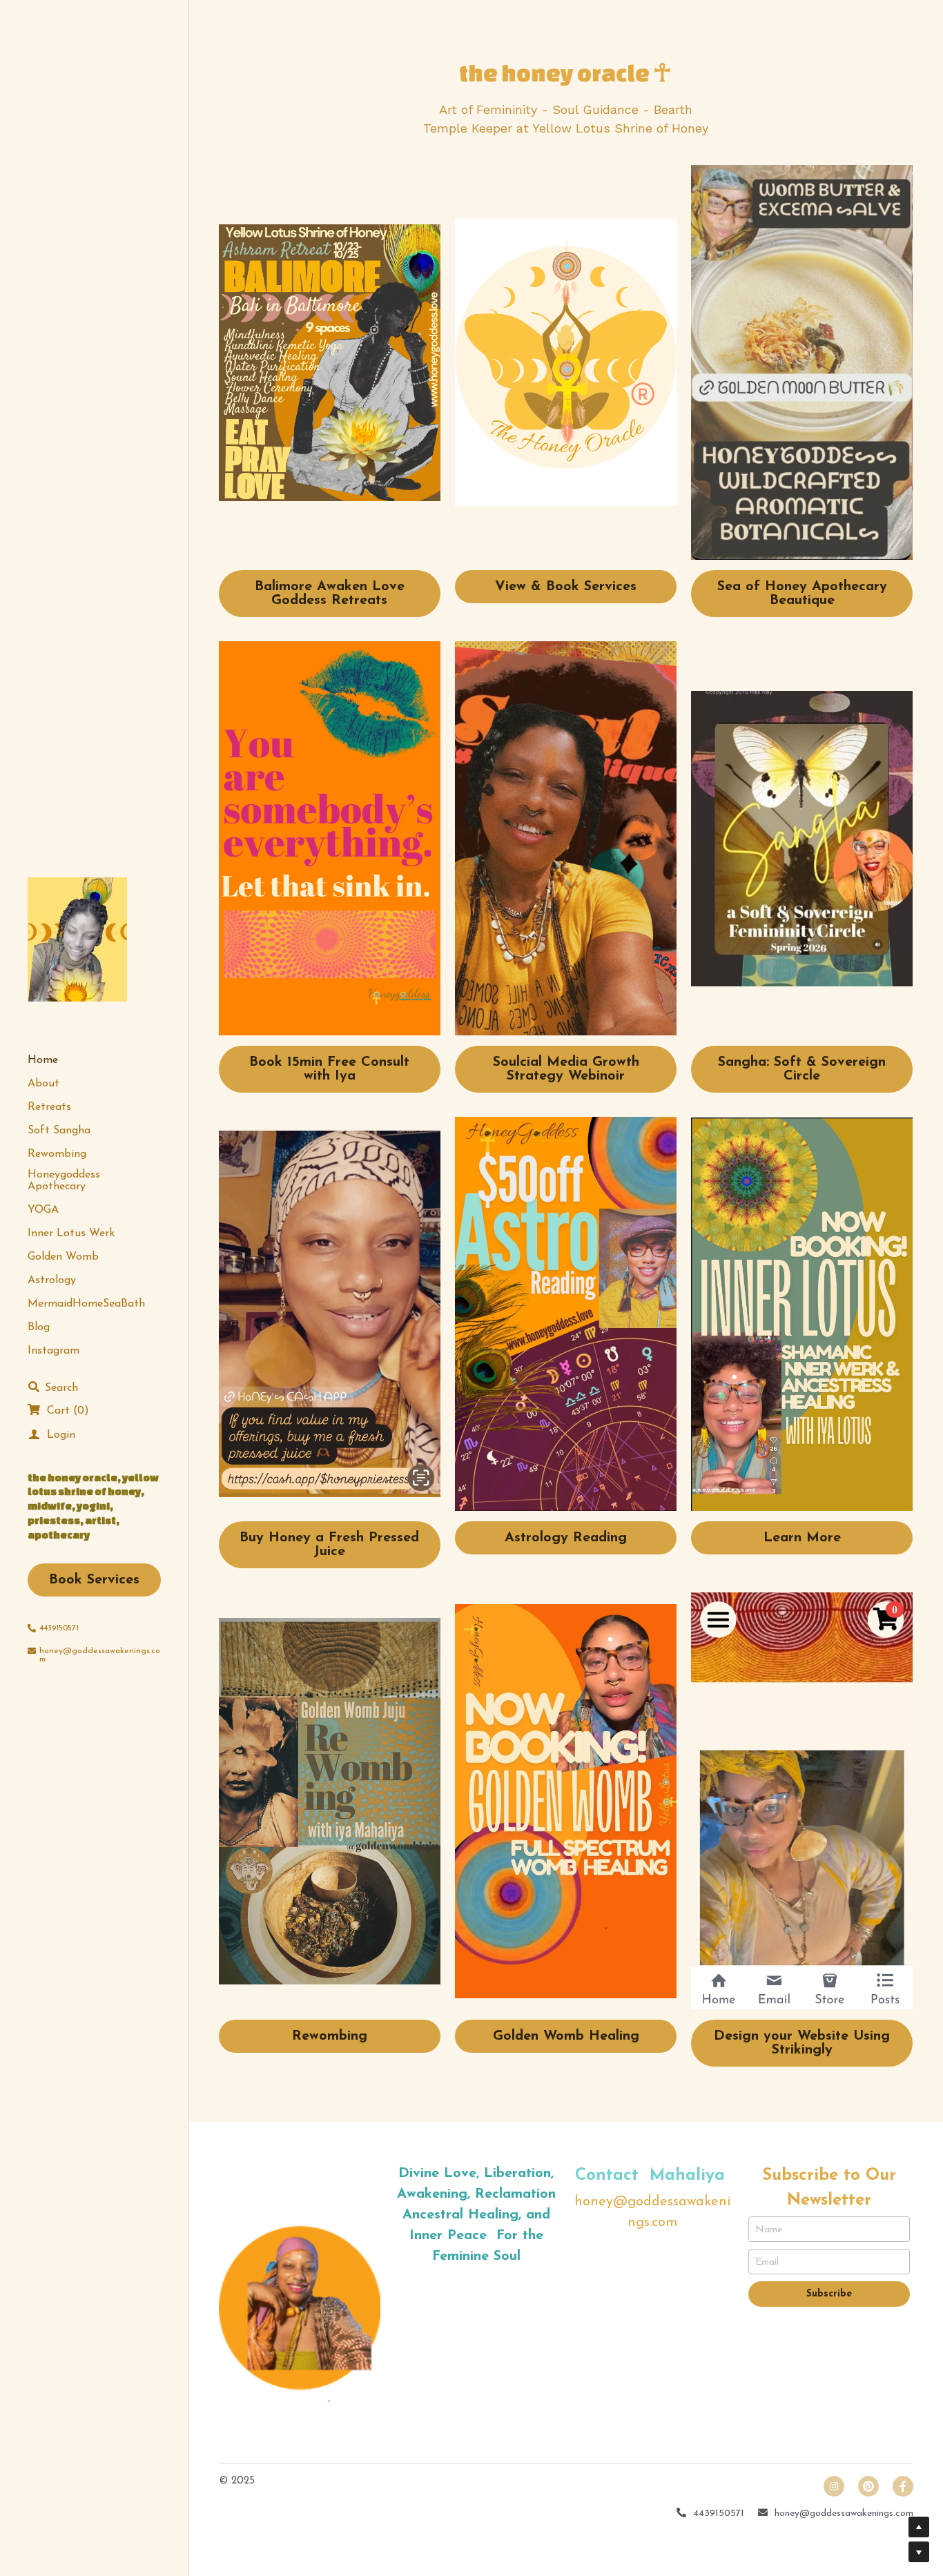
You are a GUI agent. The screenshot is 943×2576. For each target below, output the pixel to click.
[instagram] (834, 2486)
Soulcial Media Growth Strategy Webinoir (566, 1069)
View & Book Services (566, 587)
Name (769, 2229)
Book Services (94, 1580)
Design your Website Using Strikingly (802, 2043)
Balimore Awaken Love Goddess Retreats (330, 594)
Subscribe (829, 2294)
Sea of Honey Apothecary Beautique (802, 594)
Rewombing (330, 2036)
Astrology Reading (566, 1538)
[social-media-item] (868, 2486)
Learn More (802, 1538)
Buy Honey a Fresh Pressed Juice (329, 1545)
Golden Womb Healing (566, 2036)
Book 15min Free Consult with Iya (329, 1069)
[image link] (330, 363)
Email (767, 2262)
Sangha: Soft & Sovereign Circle (802, 1069)
